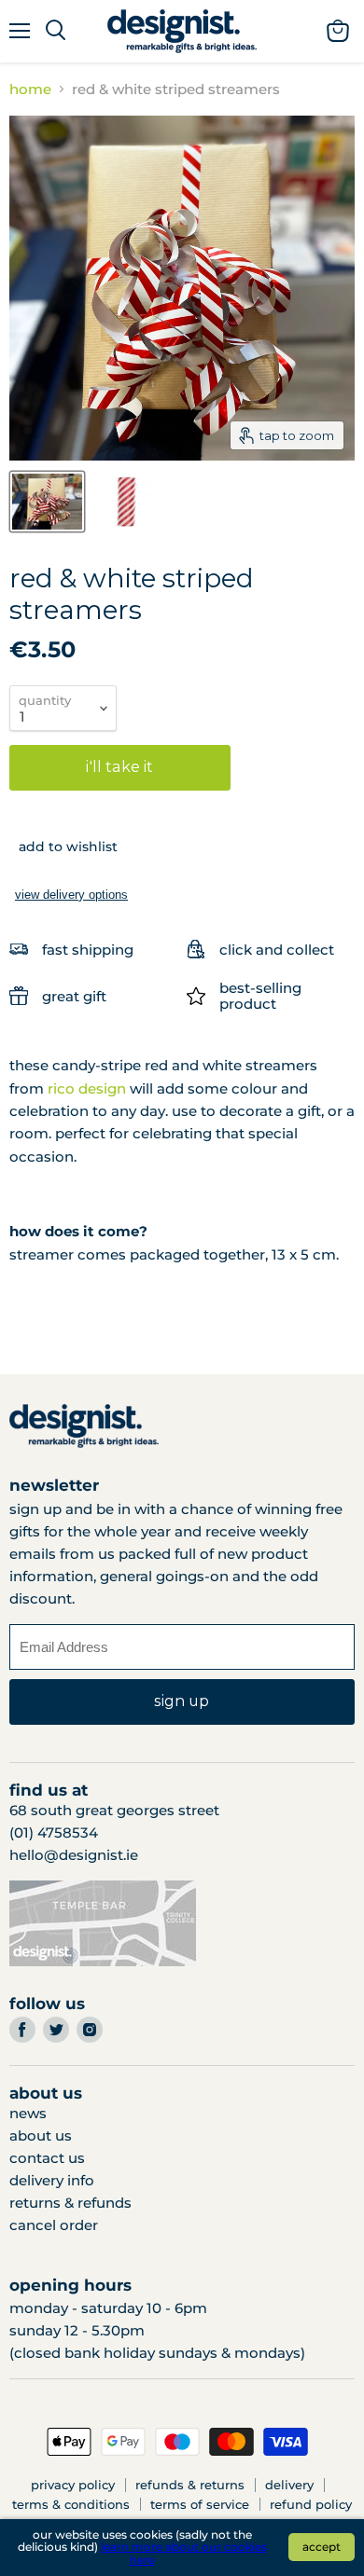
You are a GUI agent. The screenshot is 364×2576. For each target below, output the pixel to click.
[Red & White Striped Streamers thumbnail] (47, 502)
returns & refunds (70, 2203)
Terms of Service (200, 2504)
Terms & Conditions (71, 2504)
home (30, 89)
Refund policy (311, 2504)
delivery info (52, 2180)
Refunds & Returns (190, 2485)
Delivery (289, 2485)
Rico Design (87, 1088)
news (28, 2113)
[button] (63, 847)
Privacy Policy (73, 2485)
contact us (47, 2158)
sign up (182, 1701)
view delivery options (71, 895)
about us (41, 2135)
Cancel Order (54, 2225)
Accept (322, 2547)
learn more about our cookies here (184, 2553)
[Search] (56, 31)
